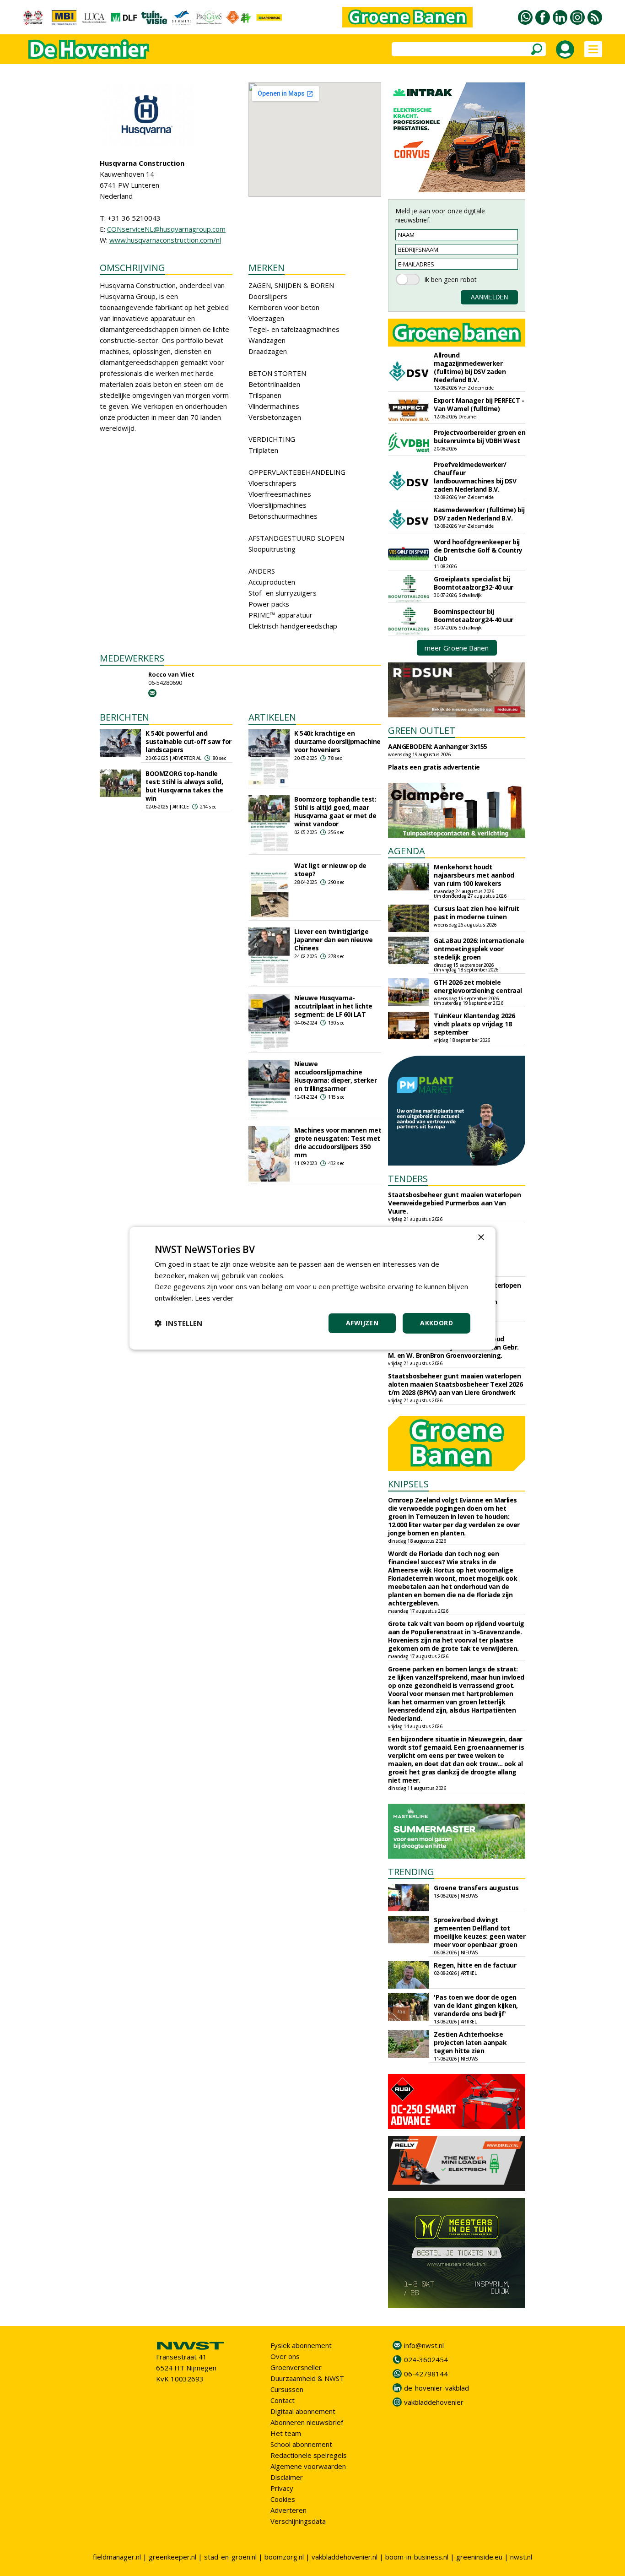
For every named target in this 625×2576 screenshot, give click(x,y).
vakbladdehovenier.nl (345, 2557)
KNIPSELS (408, 1484)
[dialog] (312, 1288)
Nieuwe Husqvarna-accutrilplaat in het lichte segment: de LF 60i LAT (333, 1006)
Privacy (282, 2488)
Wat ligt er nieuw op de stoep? (330, 870)
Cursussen (287, 2389)
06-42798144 (426, 2374)
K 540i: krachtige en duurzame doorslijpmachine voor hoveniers (337, 741)
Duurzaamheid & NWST (307, 2378)
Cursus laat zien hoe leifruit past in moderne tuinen (477, 913)
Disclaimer (287, 2477)
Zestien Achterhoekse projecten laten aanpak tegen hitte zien (470, 2042)
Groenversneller (296, 2367)
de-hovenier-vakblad (436, 2388)
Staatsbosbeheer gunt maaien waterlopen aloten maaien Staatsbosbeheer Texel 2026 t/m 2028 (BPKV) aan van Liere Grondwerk (455, 1384)
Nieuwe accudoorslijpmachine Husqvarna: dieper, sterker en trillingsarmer (335, 1076)
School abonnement (301, 2444)
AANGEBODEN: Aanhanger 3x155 (438, 746)
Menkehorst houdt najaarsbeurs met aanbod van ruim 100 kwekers (474, 875)
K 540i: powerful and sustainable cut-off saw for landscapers (189, 741)
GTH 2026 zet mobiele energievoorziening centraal (478, 986)
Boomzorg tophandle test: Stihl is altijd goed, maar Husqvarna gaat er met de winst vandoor (335, 811)
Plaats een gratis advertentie (434, 767)
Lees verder (214, 1298)
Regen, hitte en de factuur (475, 1965)
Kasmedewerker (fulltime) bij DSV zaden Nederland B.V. (479, 514)
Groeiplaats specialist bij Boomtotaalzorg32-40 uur (474, 583)
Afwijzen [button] (362, 1323)
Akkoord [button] (436, 1323)
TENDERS (408, 1179)
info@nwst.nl (424, 2345)
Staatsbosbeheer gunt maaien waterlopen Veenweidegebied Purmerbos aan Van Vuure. (454, 1203)
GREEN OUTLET (422, 730)
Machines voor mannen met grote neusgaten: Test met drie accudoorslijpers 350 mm (338, 1142)
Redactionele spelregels (309, 2455)
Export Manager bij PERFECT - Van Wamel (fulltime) (479, 404)
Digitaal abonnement (303, 2411)
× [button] (481, 1237)
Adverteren (288, 2510)
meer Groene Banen (457, 648)
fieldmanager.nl (117, 2557)
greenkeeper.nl (172, 2557)
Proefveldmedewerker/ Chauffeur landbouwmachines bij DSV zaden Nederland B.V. (475, 477)
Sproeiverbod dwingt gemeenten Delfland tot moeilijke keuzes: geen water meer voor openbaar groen (480, 1932)
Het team (286, 2433)
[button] (178, 1323)
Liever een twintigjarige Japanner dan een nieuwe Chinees (334, 940)
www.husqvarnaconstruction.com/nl (165, 240)
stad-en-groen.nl (230, 2557)
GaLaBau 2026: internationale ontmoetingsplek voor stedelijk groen (479, 949)
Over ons (285, 2356)
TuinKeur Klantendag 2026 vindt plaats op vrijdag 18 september (474, 1024)
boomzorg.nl (284, 2557)
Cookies (283, 2499)
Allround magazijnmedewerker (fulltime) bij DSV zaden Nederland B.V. (470, 367)
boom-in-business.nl (417, 2557)
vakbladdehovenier (434, 2402)
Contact (283, 2400)
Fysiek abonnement (301, 2345)
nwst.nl (521, 2557)
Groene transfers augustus (476, 1888)
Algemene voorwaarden (308, 2466)
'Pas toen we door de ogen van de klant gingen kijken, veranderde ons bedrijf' (476, 2005)
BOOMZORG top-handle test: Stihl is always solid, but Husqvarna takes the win (184, 786)
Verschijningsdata (298, 2521)
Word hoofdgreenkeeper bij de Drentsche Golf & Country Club (478, 550)
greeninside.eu (479, 2557)
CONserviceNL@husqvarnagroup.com (166, 229)
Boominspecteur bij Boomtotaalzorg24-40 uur (474, 616)
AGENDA (407, 851)
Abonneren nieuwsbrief (307, 2422)
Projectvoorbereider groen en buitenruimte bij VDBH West (480, 437)
